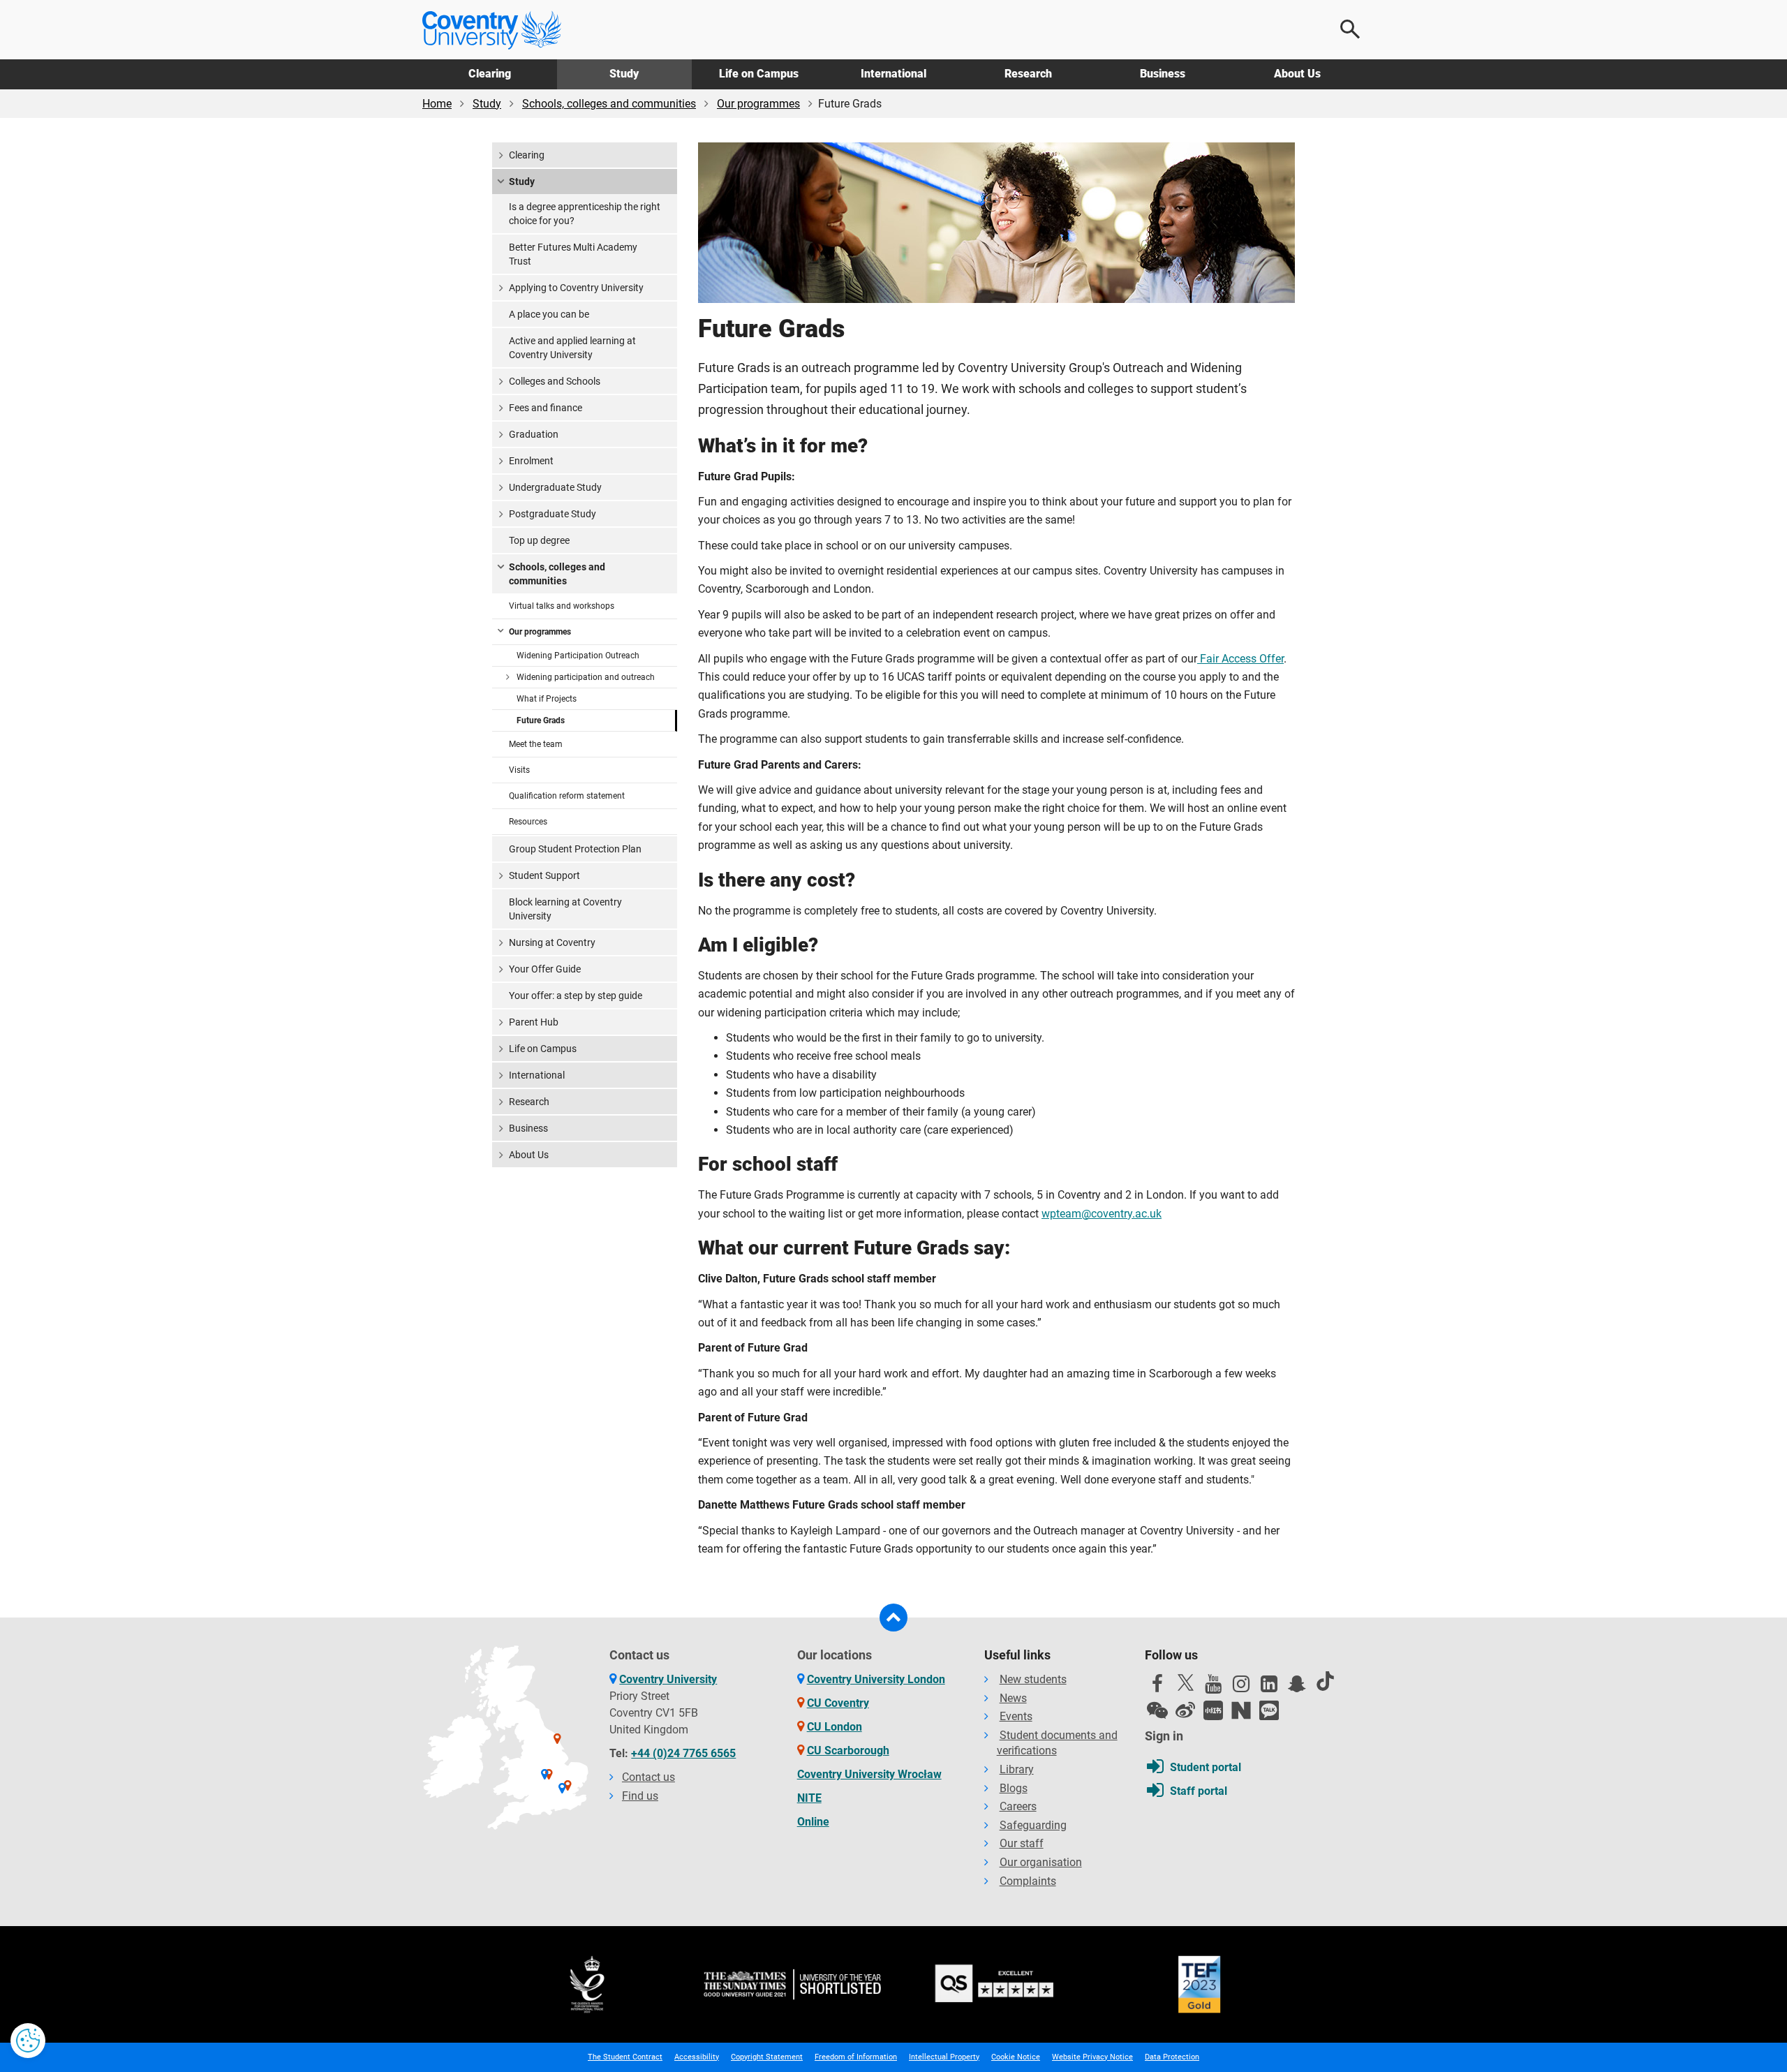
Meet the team (536, 744)
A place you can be (549, 314)
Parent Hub (534, 1022)
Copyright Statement (767, 2057)
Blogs (1014, 1788)
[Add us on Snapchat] (1297, 1687)
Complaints (1028, 1881)
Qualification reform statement (567, 796)
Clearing (490, 74)
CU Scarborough (848, 1751)
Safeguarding (1033, 1825)
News (1013, 1698)
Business (1163, 74)
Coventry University (668, 1679)
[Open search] (1351, 29)
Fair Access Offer (1240, 659)
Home (437, 104)
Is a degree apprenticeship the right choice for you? (585, 214)
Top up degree (539, 540)
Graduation (534, 434)
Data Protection (1172, 2057)
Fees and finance (546, 408)
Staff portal (1199, 1791)
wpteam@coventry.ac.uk (1102, 1214)
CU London (835, 1727)
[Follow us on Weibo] (1185, 1710)
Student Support (544, 875)
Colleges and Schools (555, 381)
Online (813, 1822)
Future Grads (541, 720)
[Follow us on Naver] (1241, 1710)
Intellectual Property (944, 2057)
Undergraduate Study (555, 487)
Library (1017, 1769)
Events (1016, 1716)
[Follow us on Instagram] (1241, 1687)
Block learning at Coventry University (565, 909)
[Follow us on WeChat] (1157, 1710)
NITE (809, 1798)
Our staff (1022, 1843)
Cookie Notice (1016, 2057)
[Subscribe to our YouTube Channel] (1213, 1687)
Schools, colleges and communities (609, 104)
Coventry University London (876, 1679)
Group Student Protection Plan (575, 849)
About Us (1297, 74)
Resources (528, 822)
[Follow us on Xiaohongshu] (1213, 1710)
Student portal (1206, 1767)
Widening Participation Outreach (578, 656)
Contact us (648, 1777)
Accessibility (697, 2057)
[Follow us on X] (1185, 1682)
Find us (640, 1796)
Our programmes (758, 104)
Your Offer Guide (545, 969)
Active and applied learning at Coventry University (572, 348)
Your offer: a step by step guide (576, 996)
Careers (1018, 1806)
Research (1028, 74)
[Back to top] (893, 1618)
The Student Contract (625, 2057)
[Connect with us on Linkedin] (1269, 1687)
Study (624, 74)
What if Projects (547, 699)
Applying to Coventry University (576, 288)
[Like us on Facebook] (1157, 1687)
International (893, 74)
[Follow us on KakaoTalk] (1269, 1710)
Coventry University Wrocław (869, 1774)
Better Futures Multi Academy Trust (573, 254)
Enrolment (531, 461)
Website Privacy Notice (1092, 2057)
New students (1033, 1679)
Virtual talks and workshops (562, 606)
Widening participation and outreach (586, 677)
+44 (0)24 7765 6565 (683, 1753)
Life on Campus (759, 74)
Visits (519, 770)
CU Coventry (838, 1703)
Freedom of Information (856, 2057)
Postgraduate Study (553, 514)
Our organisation (1041, 1862)
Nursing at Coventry (552, 942)
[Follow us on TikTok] (1325, 1681)
